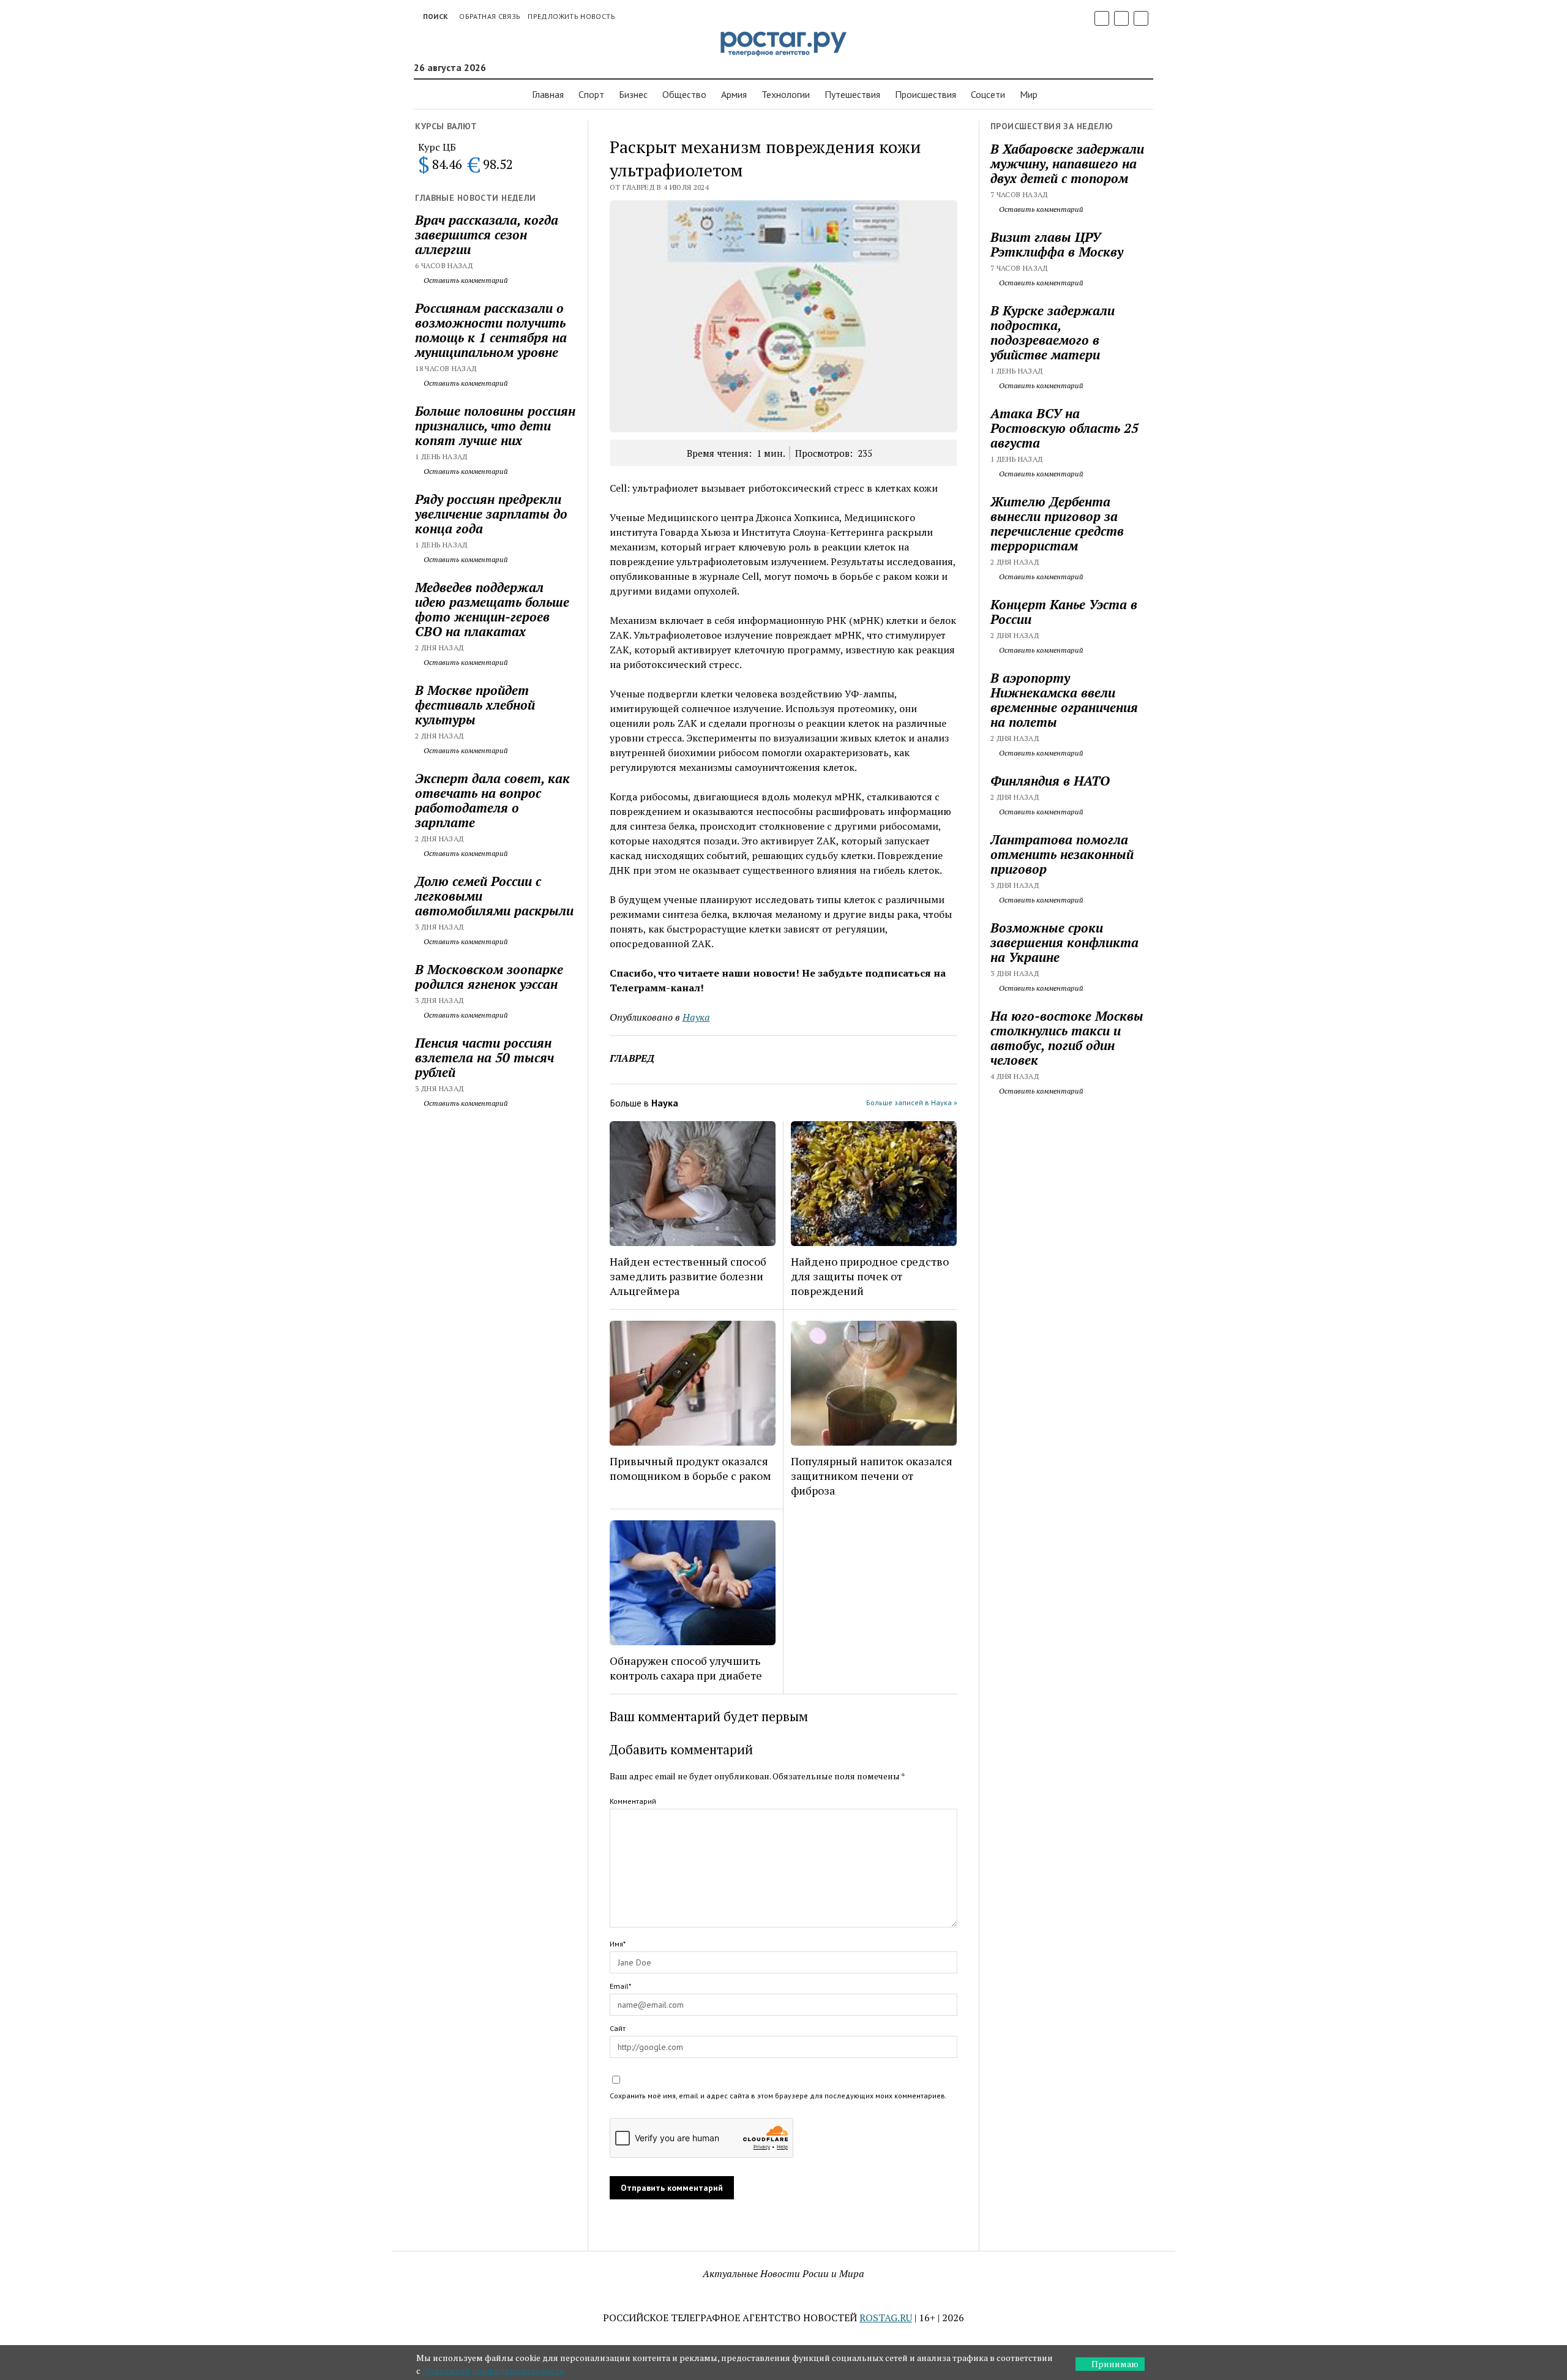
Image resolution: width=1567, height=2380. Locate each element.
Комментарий (633, 1801)
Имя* (618, 1944)
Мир (1029, 94)
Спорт (591, 94)
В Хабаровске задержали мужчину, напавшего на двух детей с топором (1067, 163)
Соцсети (988, 94)
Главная (548, 94)
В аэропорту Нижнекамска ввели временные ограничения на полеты (1064, 700)
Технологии (786, 94)
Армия (734, 94)
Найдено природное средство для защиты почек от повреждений (870, 1276)
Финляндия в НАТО (1050, 781)
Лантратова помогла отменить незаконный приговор (1062, 854)
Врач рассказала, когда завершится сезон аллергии (487, 235)
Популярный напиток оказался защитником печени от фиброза (872, 1476)
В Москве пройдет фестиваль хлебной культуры (475, 705)
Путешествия (852, 94)
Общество (684, 94)
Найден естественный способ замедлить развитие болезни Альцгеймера (688, 1276)
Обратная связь (490, 16)
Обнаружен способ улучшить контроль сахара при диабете (686, 1668)
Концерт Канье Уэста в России (1064, 612)
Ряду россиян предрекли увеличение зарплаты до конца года (491, 514)
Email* (620, 1986)
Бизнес (633, 94)
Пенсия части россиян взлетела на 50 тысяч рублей (484, 1057)
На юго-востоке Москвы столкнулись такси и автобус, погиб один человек (1067, 1038)
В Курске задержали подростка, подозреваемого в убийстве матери (1053, 332)
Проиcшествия (926, 94)
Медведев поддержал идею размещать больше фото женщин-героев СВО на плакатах (492, 609)
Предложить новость (571, 16)
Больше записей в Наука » (912, 1102)
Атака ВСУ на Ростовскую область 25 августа (1064, 428)
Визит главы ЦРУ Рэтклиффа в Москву (1057, 244)
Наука (696, 1017)
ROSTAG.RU (886, 2318)
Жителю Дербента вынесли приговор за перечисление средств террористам (1057, 524)
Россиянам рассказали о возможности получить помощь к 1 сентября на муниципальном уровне (491, 330)
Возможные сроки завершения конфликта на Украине (1064, 942)
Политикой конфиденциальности (494, 2371)
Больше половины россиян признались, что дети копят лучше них (495, 426)
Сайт (618, 2028)
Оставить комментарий (465, 280)
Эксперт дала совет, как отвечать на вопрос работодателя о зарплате (492, 800)
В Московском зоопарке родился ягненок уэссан (489, 977)
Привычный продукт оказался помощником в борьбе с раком (690, 1468)
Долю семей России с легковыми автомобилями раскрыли (494, 896)
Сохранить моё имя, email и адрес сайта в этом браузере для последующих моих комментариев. (778, 2096)
